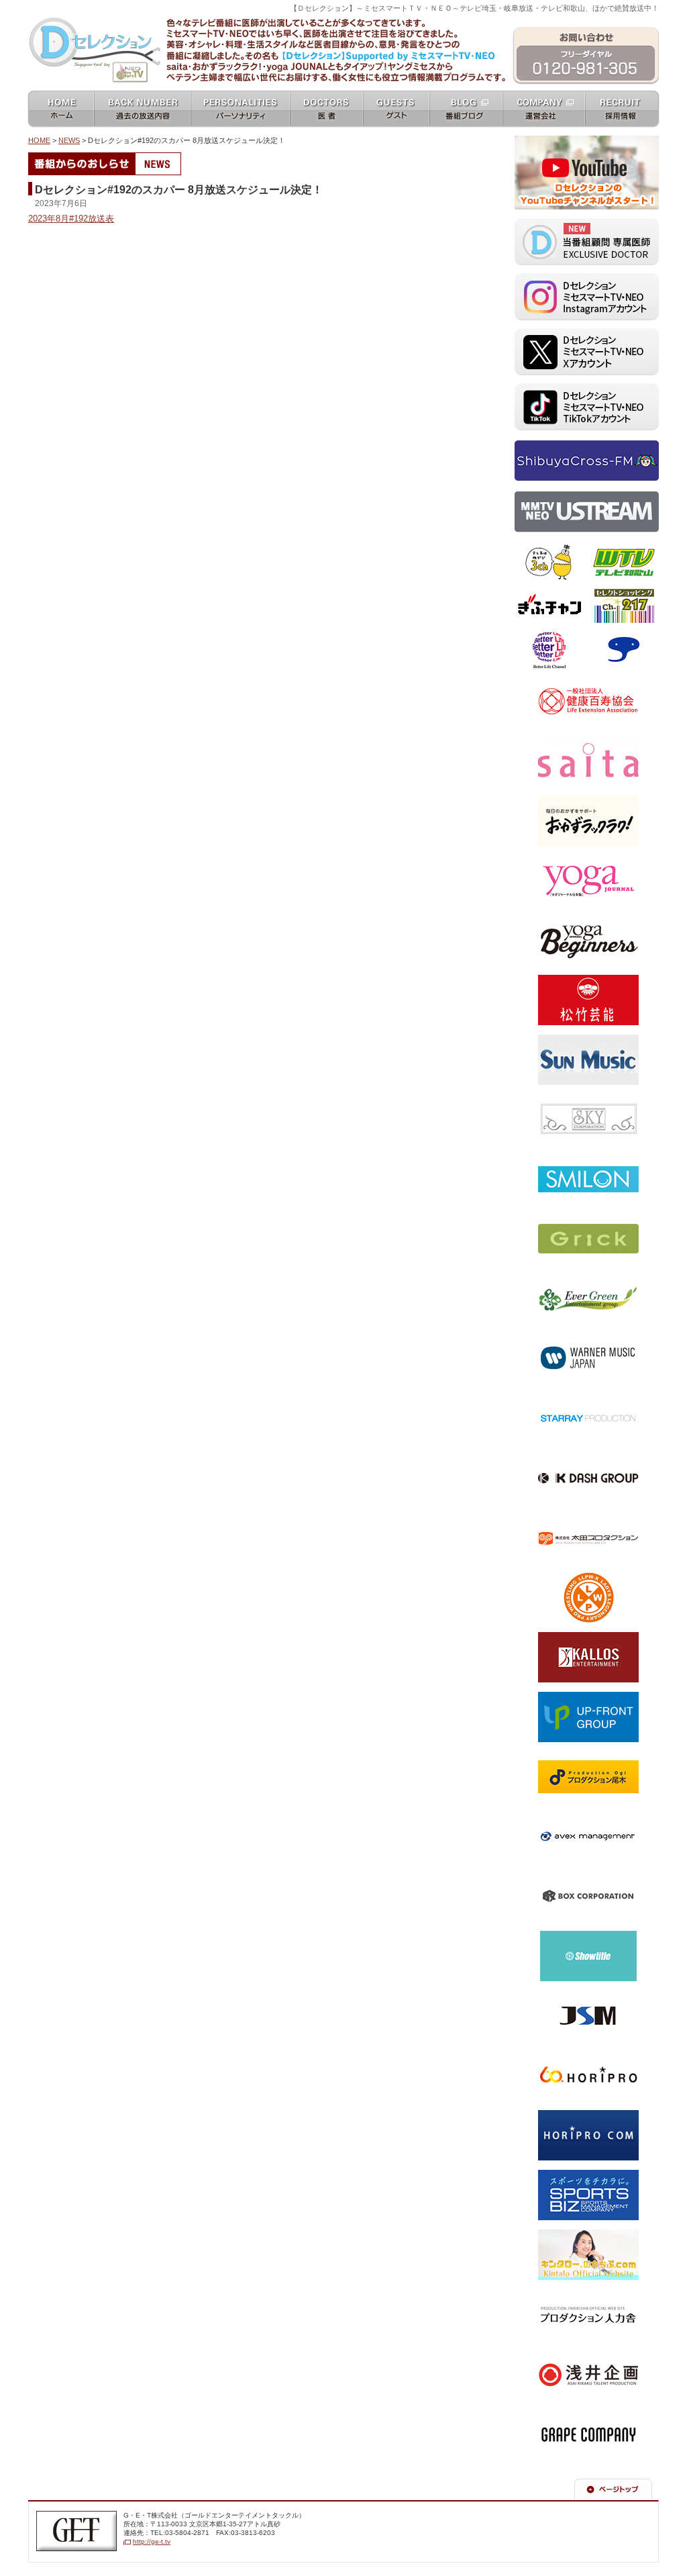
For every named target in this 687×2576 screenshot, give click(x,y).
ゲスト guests (396, 95)
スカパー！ (607, 634)
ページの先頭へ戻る (619, 2483)
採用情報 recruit (623, 95)
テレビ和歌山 (611, 547)
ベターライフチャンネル (548, 639)
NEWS (69, 140)
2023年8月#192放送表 (71, 219)
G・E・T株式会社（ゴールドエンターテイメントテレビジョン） (76, 2524)
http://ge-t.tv (152, 2541)
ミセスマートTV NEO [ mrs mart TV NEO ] (343, 16)
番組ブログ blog (466, 95)
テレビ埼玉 (533, 547)
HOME (39, 140)
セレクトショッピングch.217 (622, 596)
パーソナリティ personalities (244, 100)
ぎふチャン (533, 591)
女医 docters (327, 95)
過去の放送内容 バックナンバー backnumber (143, 100)
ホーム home (61, 95)
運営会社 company (544, 95)
